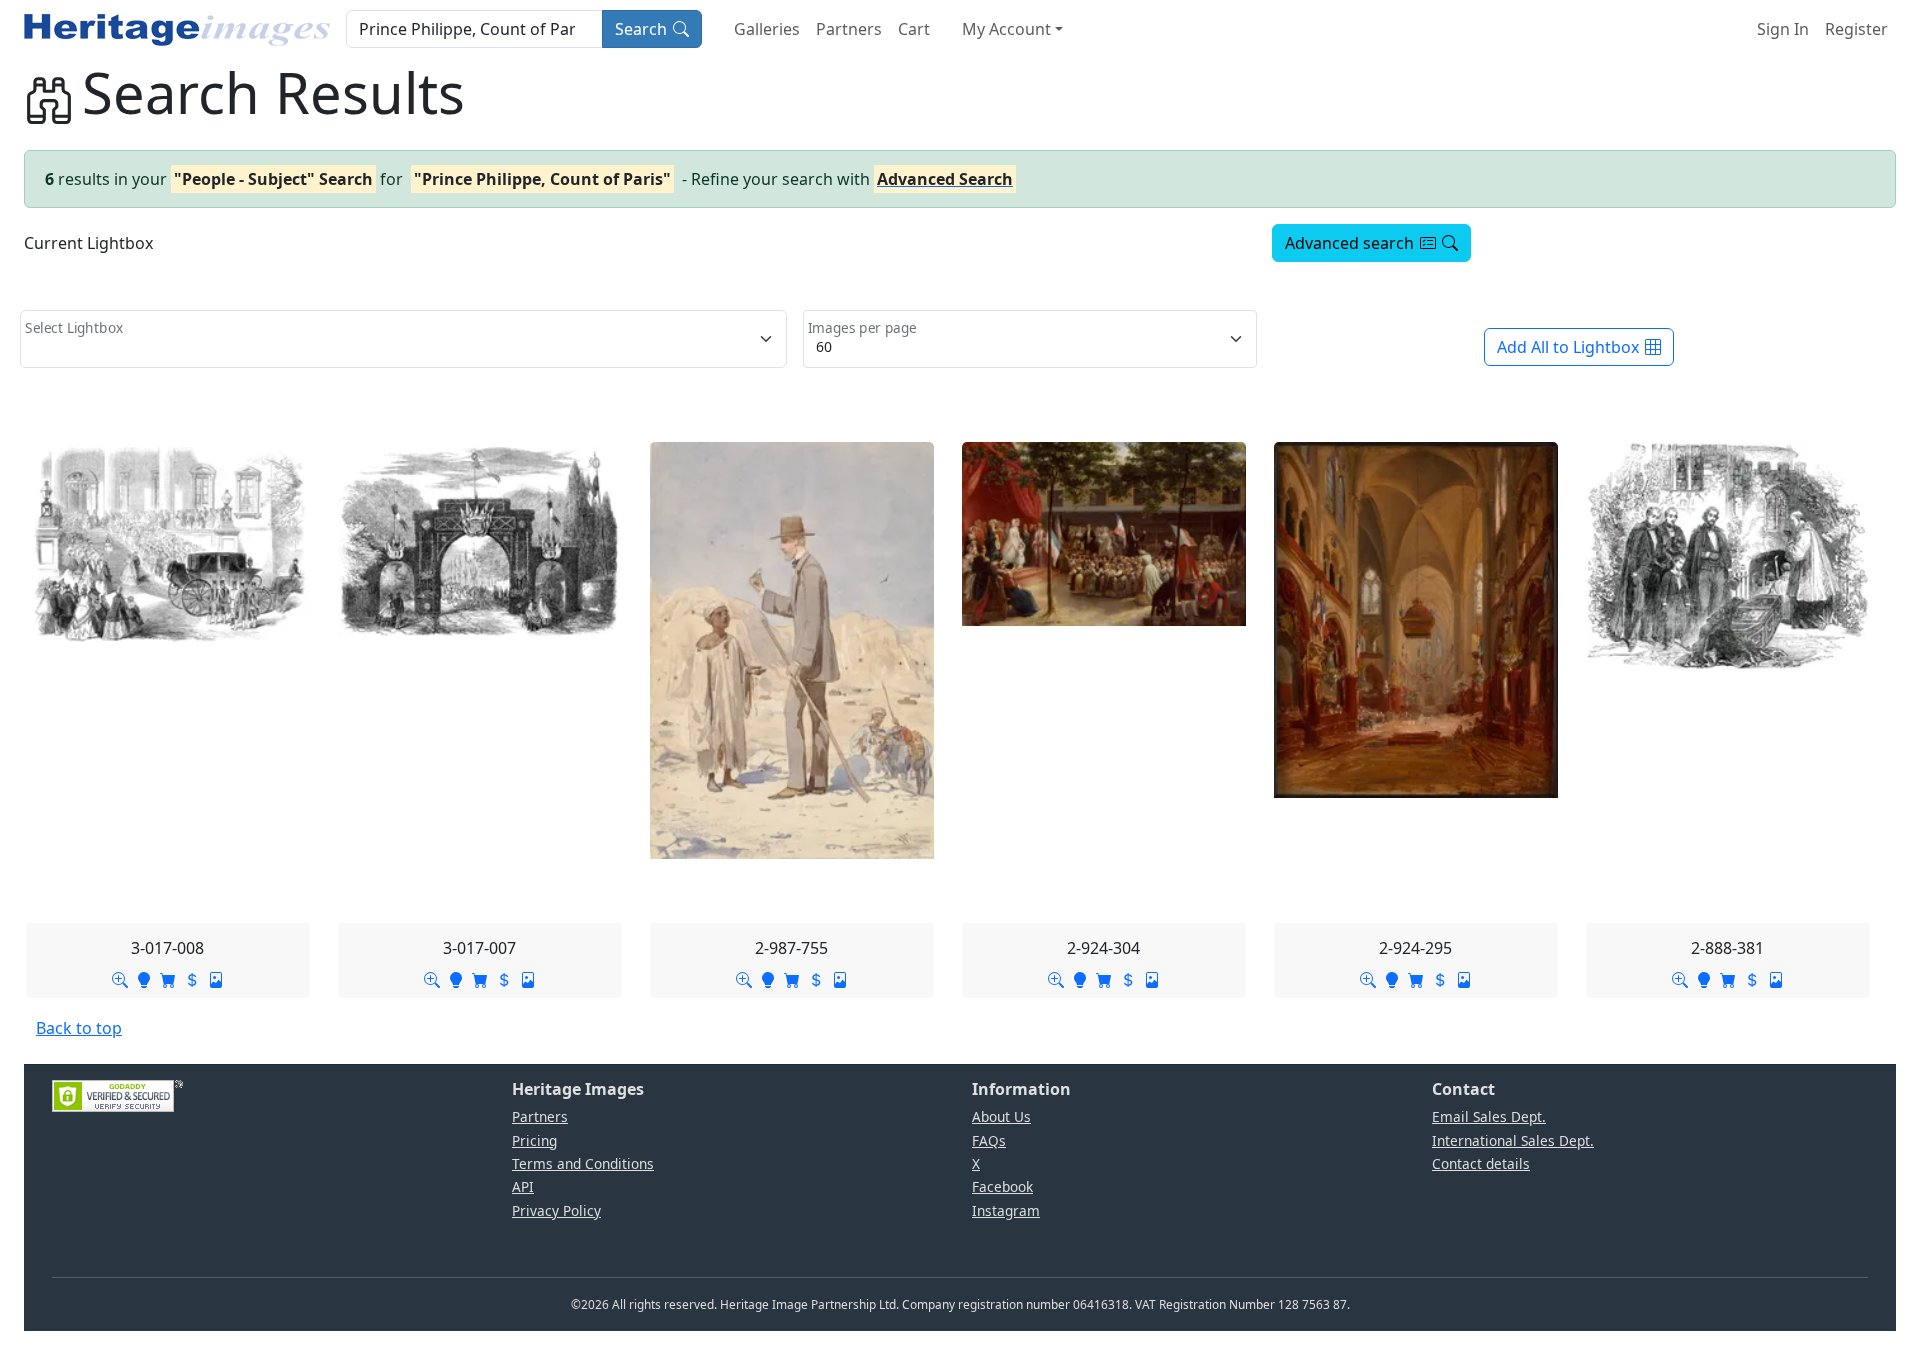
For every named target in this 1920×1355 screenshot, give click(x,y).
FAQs (989, 1140)
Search (641, 29)
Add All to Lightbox (1568, 347)
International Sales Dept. (1513, 1140)
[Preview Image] (120, 978)
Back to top (79, 1028)
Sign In (1783, 29)
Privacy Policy (556, 1210)
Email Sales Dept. (1489, 1116)
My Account (1006, 29)
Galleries (767, 29)
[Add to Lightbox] (144, 978)
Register (1856, 29)
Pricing (534, 1140)
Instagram (1006, 1210)
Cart (914, 29)
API (523, 1186)
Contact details (1481, 1163)
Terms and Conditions (583, 1163)
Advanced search (1349, 243)
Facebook (1002, 1186)
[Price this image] (192, 978)
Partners (849, 29)
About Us (1001, 1116)
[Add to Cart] (168, 978)
